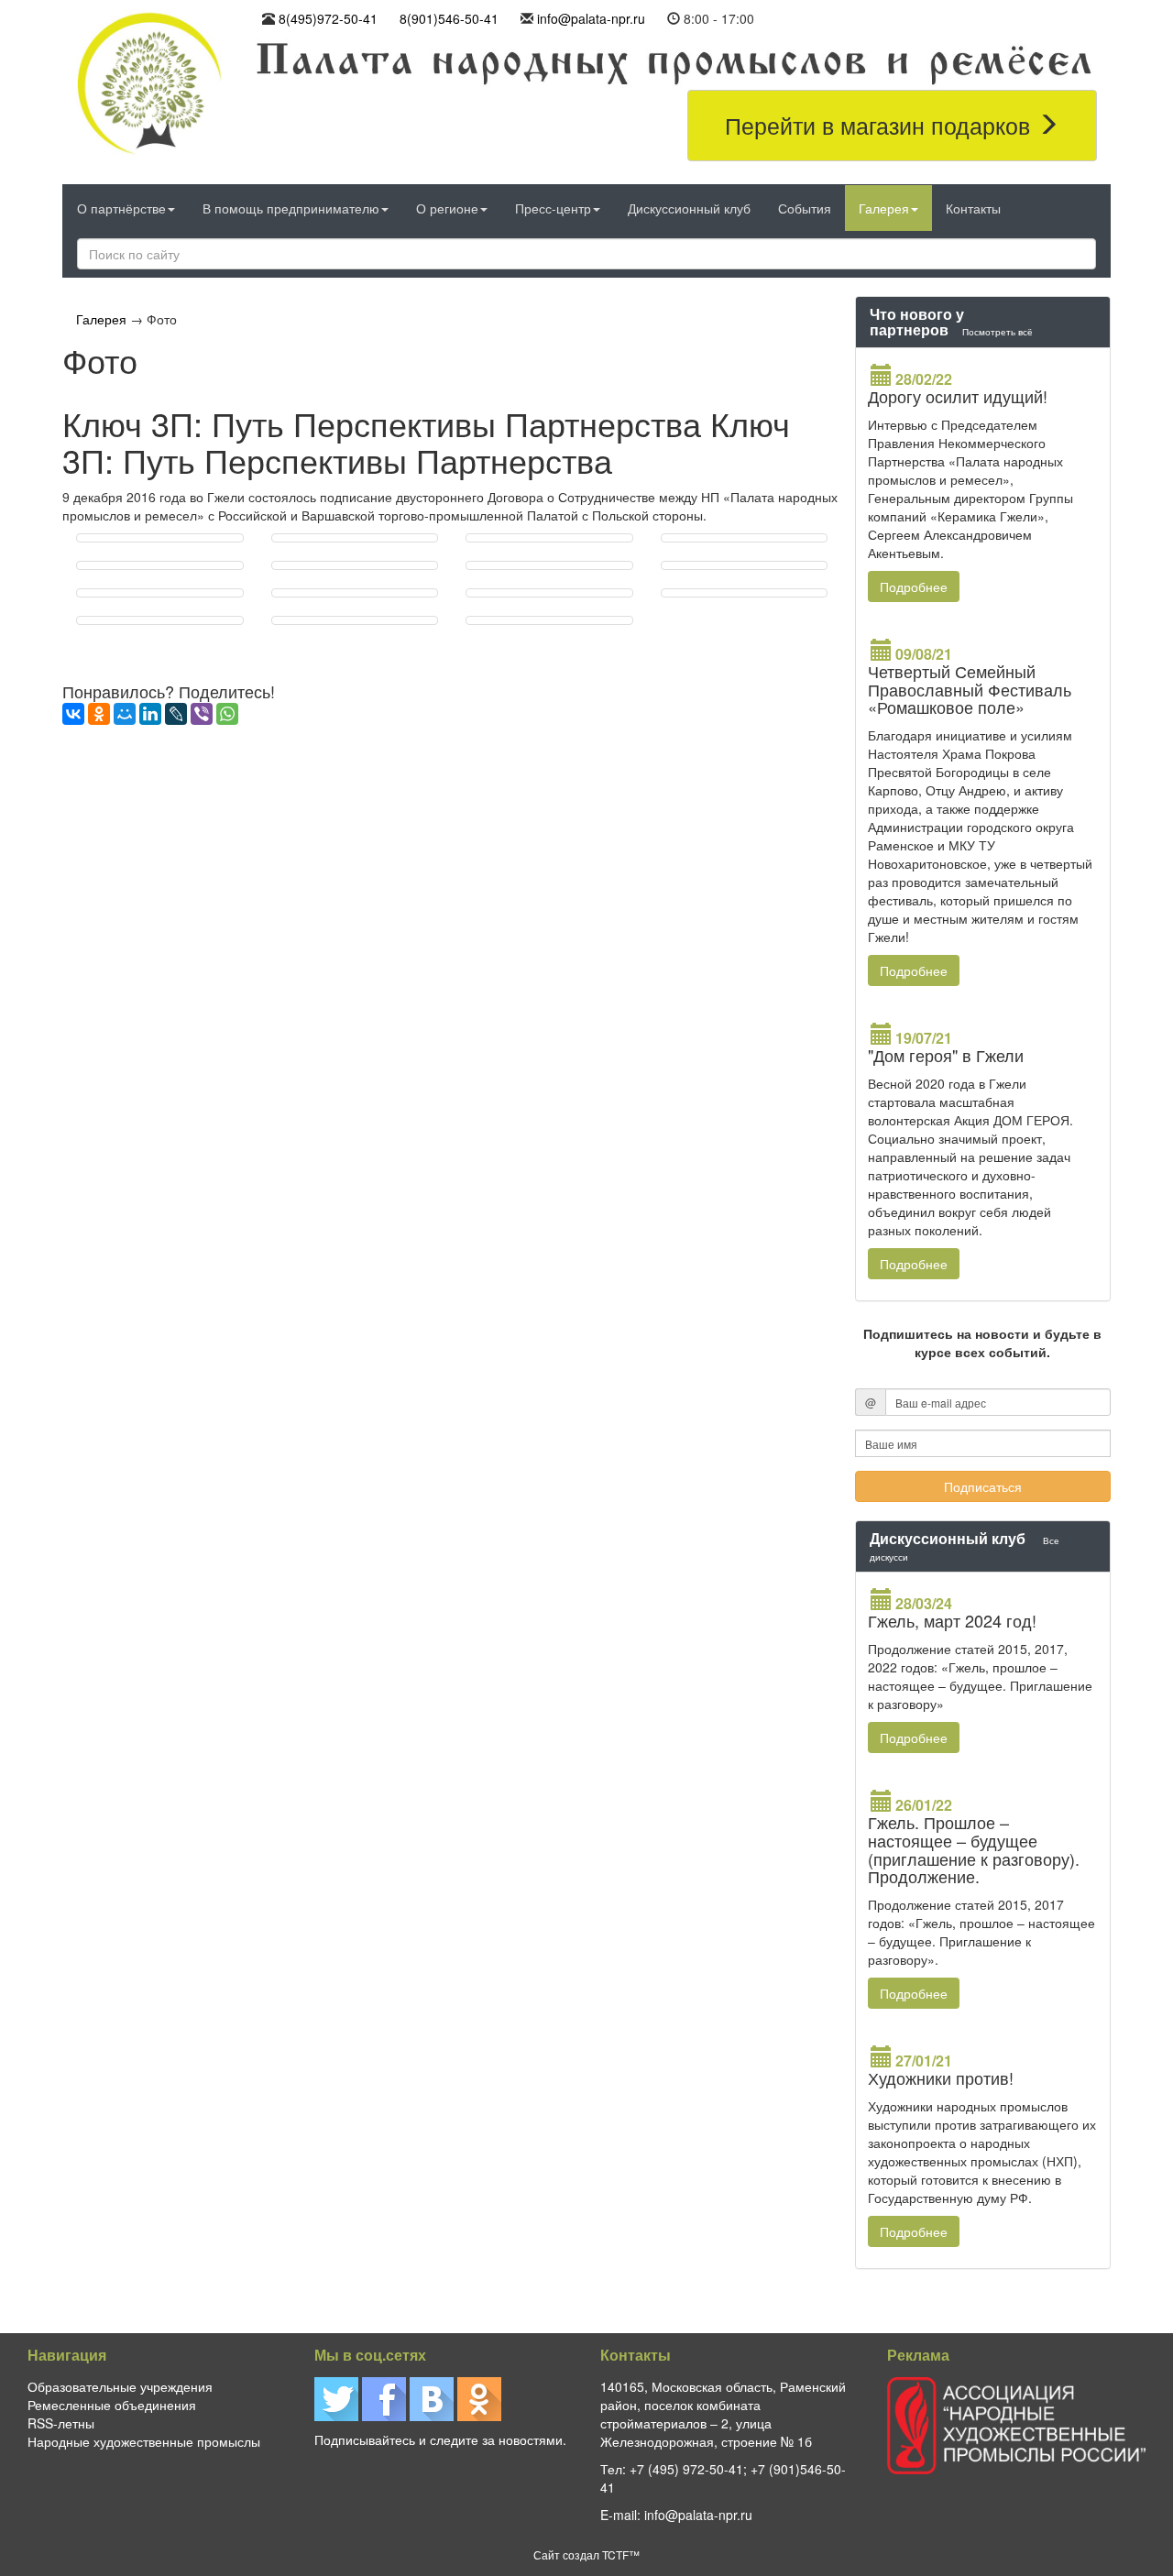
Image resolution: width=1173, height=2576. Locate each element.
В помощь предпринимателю (291, 208)
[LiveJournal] (176, 714)
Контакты (973, 208)
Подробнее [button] (914, 586)
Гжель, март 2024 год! (952, 1620)
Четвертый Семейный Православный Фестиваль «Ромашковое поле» (970, 689)
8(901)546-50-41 (449, 18)
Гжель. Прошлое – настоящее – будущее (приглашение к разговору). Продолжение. (974, 1849)
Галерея (884, 208)
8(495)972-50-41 (328, 18)
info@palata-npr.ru (591, 18)
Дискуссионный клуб (689, 208)
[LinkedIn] (150, 714)
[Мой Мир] (125, 714)
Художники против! (941, 2077)
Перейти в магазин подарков (881, 125)
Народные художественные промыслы (144, 2441)
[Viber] (202, 714)
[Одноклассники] (99, 714)
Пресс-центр (553, 208)
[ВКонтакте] (73, 714)
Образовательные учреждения (120, 2386)
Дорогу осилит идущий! (958, 396)
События (805, 208)
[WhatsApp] (227, 714)
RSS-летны (61, 2423)
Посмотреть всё (998, 331)
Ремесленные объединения (112, 2405)
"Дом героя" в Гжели (946, 1055)
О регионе (447, 208)
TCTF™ (621, 2554)
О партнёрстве (121, 208)
